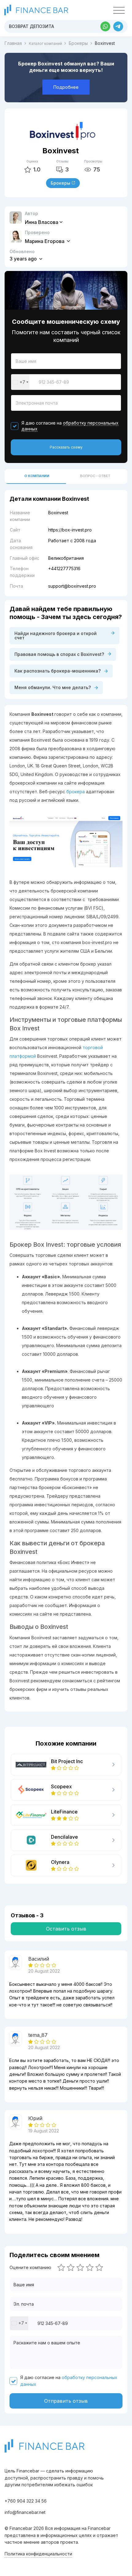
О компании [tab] (37, 476)
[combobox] (20, 382)
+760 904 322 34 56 (26, 2501)
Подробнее (66, 87)
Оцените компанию (30, 2268)
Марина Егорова (45, 241)
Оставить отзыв (66, 1929)
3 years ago (24, 259)
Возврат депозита (31, 26)
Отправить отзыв (66, 2401)
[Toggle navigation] (119, 10)
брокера (76, 792)
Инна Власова (42, 222)
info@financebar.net (25, 2512)
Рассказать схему (66, 447)
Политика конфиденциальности (38, 2554)
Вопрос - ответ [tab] (95, 476)
